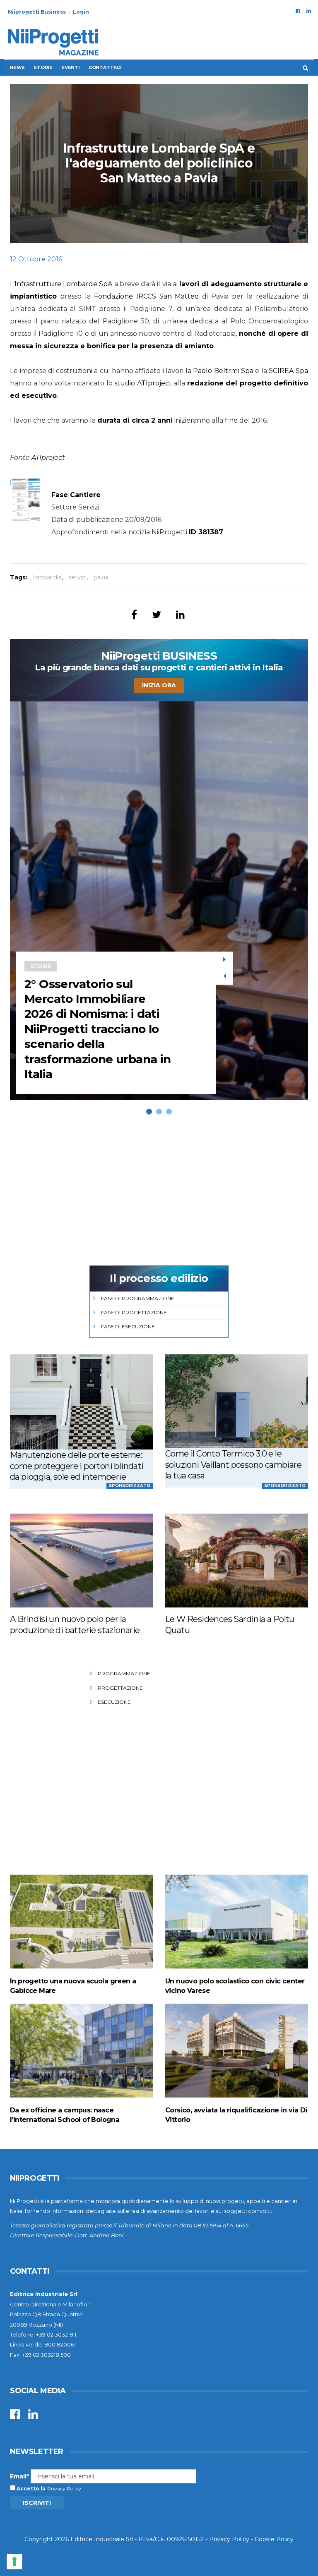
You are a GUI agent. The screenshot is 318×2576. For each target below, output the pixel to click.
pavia (101, 577)
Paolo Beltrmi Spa (223, 371)
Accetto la (30, 2489)
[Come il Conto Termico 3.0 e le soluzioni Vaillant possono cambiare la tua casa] (237, 1401)
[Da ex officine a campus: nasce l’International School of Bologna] (81, 2051)
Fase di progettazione (134, 1312)
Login (81, 12)
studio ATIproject (143, 383)
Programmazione (124, 1673)
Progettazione (120, 1688)
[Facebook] (298, 11)
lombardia (47, 577)
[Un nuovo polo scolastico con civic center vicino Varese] (237, 1922)
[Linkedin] (309, 11)
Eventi (71, 67)
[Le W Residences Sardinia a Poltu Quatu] (237, 1561)
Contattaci (105, 67)
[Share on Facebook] (134, 615)
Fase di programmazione (138, 1298)
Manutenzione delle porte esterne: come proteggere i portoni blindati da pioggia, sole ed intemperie (77, 1466)
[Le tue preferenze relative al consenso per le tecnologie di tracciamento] (14, 2562)
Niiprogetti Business (37, 12)
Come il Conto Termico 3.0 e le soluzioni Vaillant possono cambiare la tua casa (233, 1465)
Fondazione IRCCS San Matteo (147, 296)
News (17, 67)
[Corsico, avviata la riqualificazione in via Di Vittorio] (237, 2051)
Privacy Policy (64, 2489)
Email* (19, 2476)
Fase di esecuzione (128, 1326)
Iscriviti (37, 2503)
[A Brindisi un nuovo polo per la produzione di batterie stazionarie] (81, 1561)
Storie (43, 67)
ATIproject (48, 458)
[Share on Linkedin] (180, 615)
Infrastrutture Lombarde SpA (63, 284)
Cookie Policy (274, 2539)
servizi (78, 577)
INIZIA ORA (159, 685)
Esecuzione (114, 1702)
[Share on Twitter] (157, 615)
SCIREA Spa (288, 371)
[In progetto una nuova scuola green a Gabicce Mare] (81, 1922)
